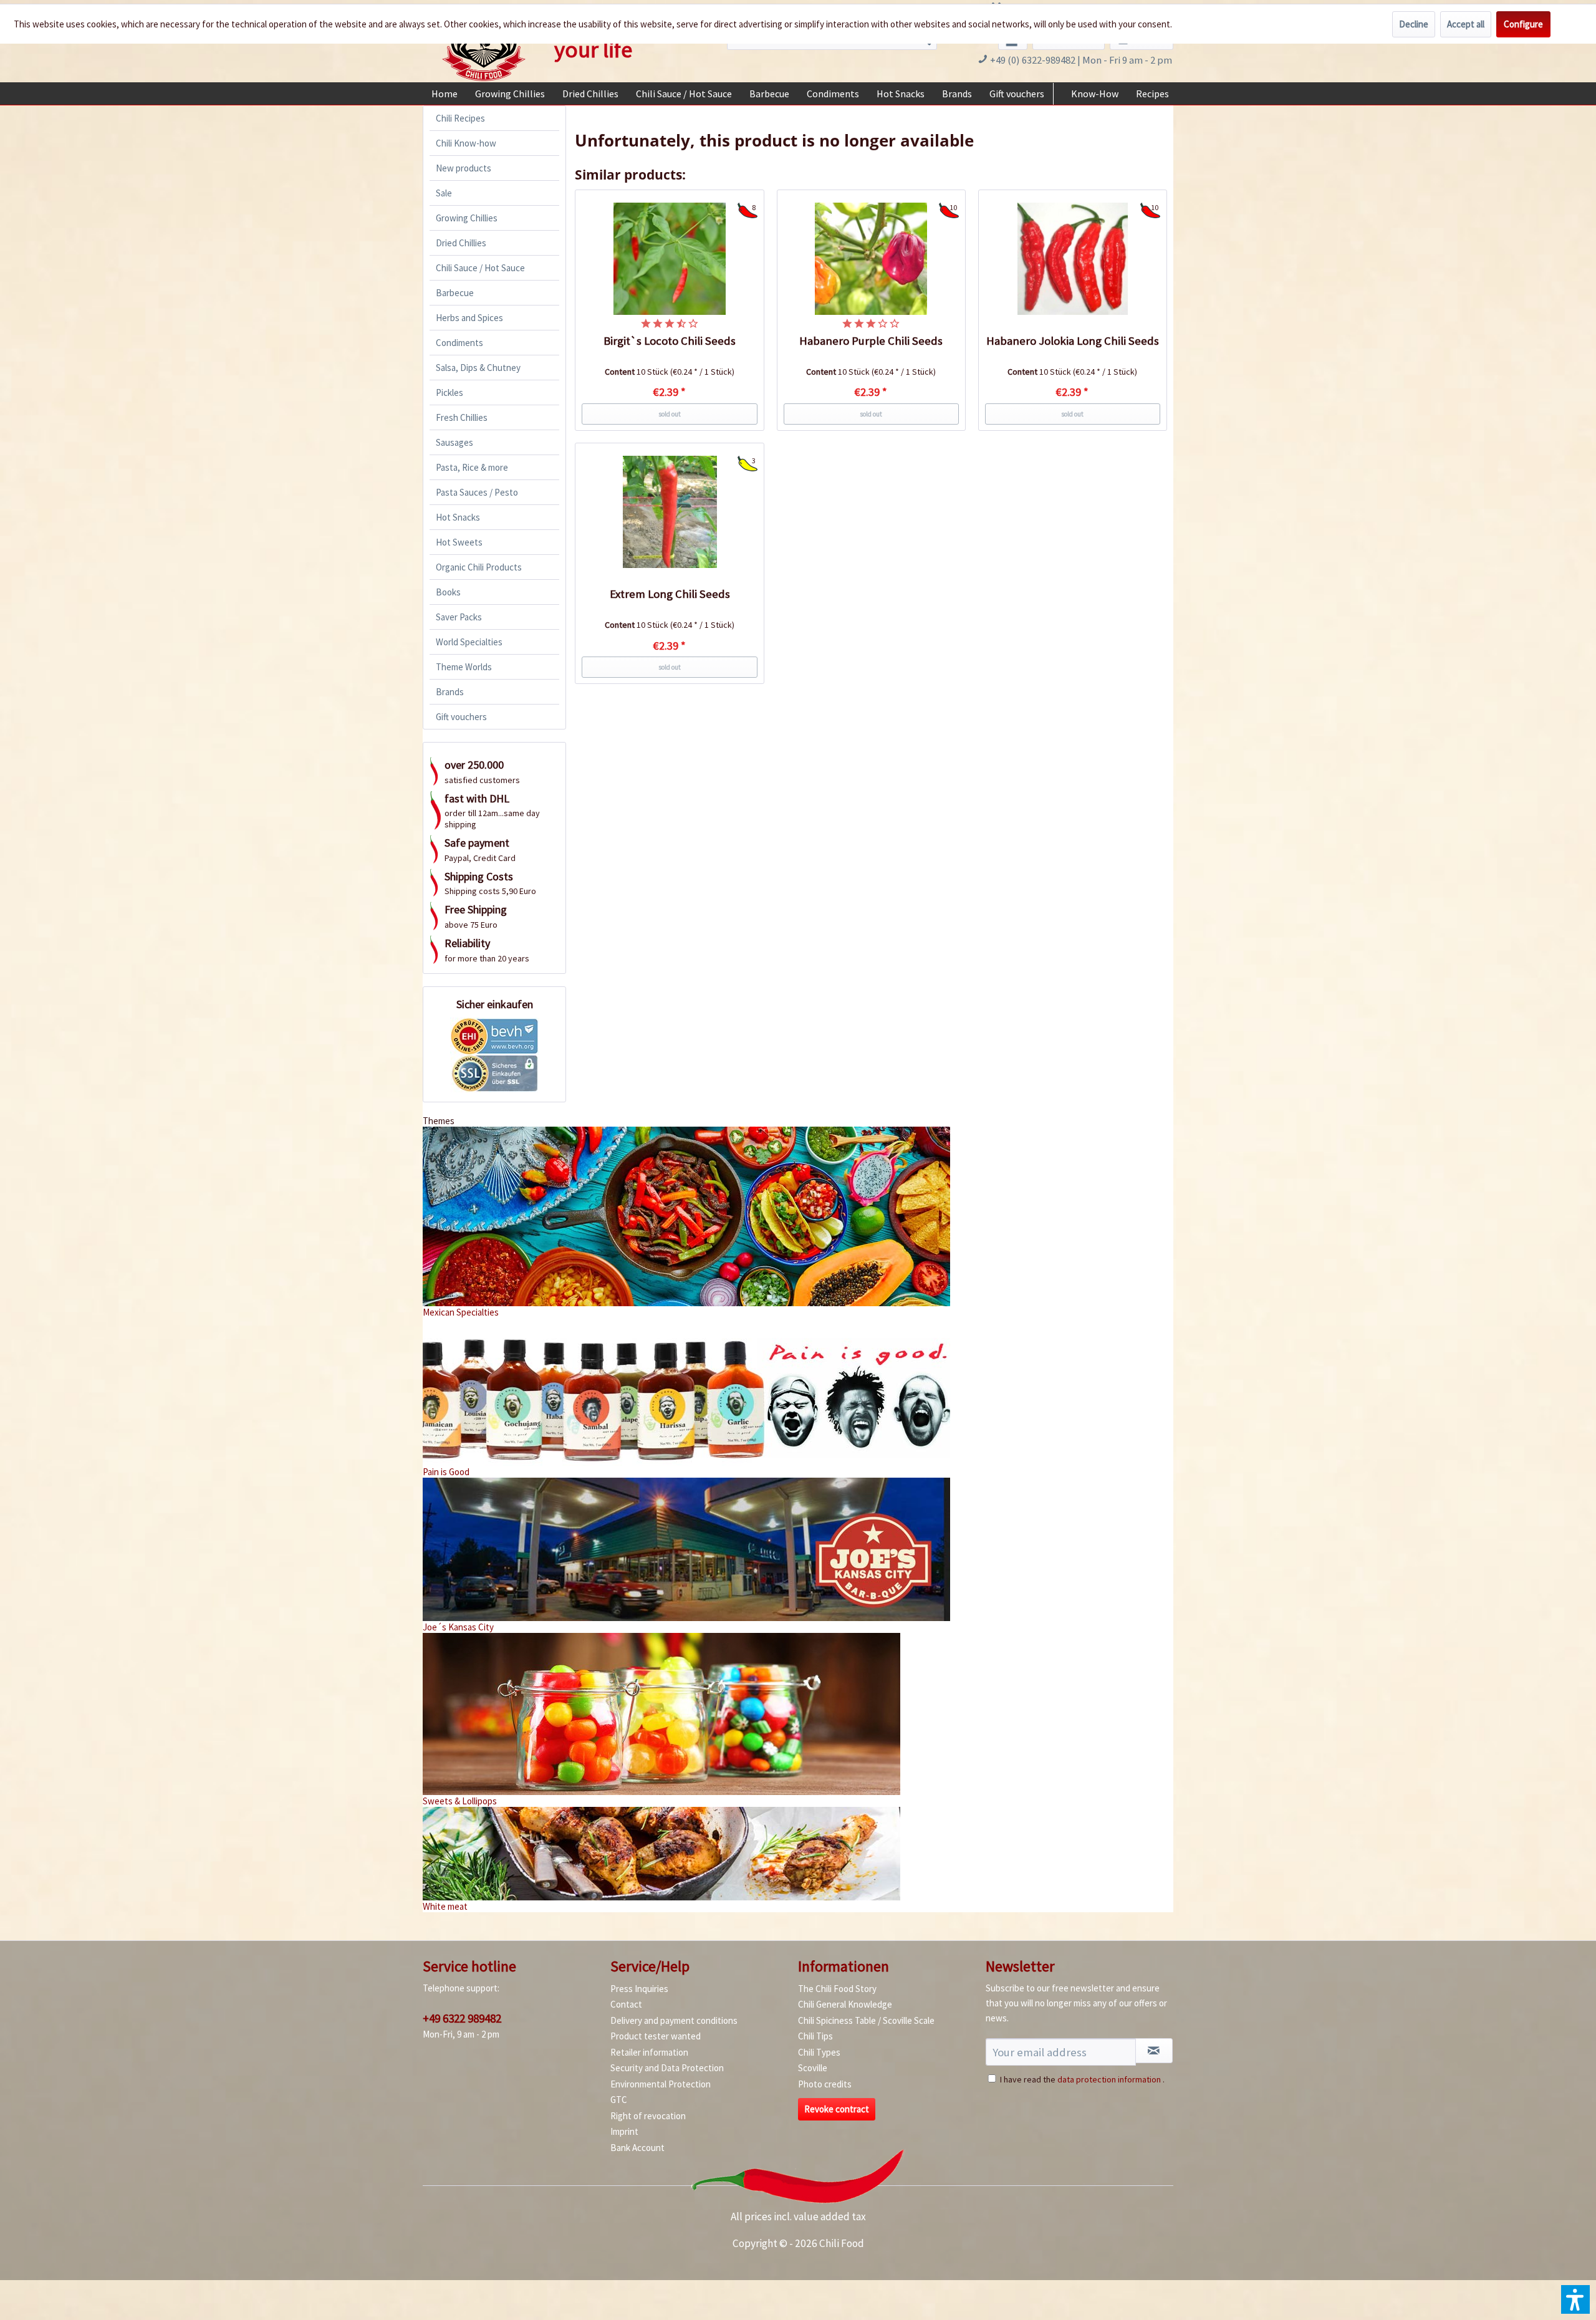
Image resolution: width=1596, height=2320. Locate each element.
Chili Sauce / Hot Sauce (480, 268)
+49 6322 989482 (462, 2018)
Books (448, 592)
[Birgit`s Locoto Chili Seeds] (670, 259)
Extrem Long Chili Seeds (670, 594)
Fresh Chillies (462, 417)
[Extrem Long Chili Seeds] (670, 512)
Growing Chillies (467, 218)
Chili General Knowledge (845, 2004)
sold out (670, 414)
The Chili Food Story (837, 1989)
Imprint (624, 2131)
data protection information (1109, 2079)
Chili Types (819, 2052)
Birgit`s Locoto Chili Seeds (670, 341)
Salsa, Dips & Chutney (478, 368)
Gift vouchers (461, 717)
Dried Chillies (461, 243)
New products (464, 168)
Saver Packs (459, 617)
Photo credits (825, 2084)
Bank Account (637, 2148)
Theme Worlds (464, 667)
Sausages (454, 442)
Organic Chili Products (479, 567)
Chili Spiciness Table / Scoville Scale (866, 2020)
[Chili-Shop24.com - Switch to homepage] (484, 46)
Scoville (813, 2068)
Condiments (459, 343)
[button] (1575, 2299)
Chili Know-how (466, 143)
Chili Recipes (460, 118)
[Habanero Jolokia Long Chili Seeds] (1073, 259)
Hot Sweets (459, 542)
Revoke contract (837, 2109)
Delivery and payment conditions (674, 2020)
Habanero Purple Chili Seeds (871, 341)
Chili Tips (815, 2036)
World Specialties (469, 642)
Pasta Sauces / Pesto (477, 492)
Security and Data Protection (667, 2068)
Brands (450, 692)
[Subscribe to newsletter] (1154, 2051)
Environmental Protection (661, 2084)
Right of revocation (648, 2116)
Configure (1523, 24)
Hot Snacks (458, 517)
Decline (1414, 24)
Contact (626, 2004)
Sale (444, 193)
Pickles (449, 392)
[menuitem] (445, 94)
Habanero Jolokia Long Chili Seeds (1073, 341)
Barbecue (455, 293)
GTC (619, 2100)
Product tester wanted (656, 2036)
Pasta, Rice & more (472, 467)
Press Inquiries (639, 1989)
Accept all (1466, 24)
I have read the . (1082, 2079)
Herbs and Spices (469, 318)
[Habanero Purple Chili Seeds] (872, 259)
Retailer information (649, 2052)
